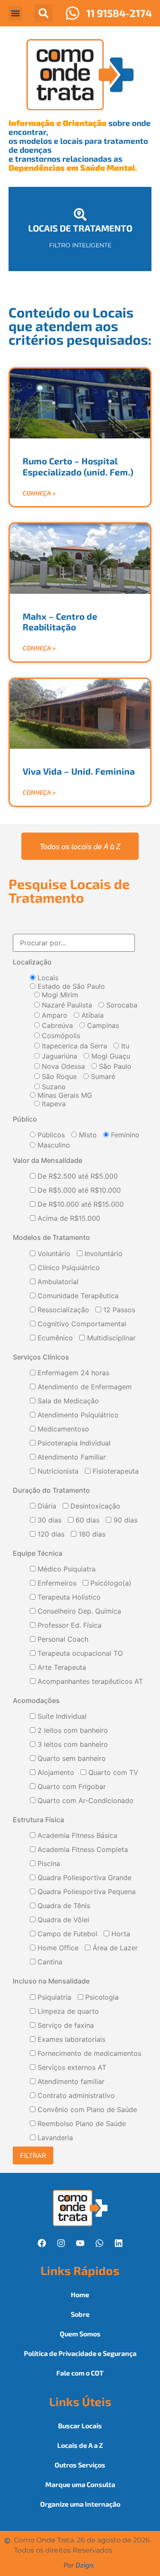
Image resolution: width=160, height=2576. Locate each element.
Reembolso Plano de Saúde (81, 2124)
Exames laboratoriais (70, 2040)
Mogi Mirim (59, 995)
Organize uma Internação (80, 2504)
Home (80, 2294)
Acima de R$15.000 (68, 1219)
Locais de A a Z (80, 2445)
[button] (15, 13)
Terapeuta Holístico (68, 1597)
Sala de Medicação (67, 1401)
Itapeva (53, 1104)
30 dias (48, 1520)
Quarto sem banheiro (71, 1759)
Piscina (48, 1864)
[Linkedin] (119, 2243)
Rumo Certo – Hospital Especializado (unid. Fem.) (78, 466)
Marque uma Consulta (80, 2484)
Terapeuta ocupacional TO (79, 1654)
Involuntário (102, 1254)
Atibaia (92, 1015)
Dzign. (85, 2565)
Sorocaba (121, 1005)
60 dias (86, 1520)
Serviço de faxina (65, 2026)
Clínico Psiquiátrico (68, 1268)
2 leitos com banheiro (72, 1731)
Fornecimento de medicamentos (88, 2054)
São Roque (58, 1076)
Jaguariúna (58, 1056)
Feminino (124, 1135)
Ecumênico (54, 1338)
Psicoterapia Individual (73, 1443)
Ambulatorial (57, 1282)
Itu (124, 1046)
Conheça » (39, 493)
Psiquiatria (53, 1998)
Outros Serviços (80, 2465)
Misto (87, 1135)
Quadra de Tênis (63, 1906)
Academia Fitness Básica (76, 1836)
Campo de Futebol (66, 1934)
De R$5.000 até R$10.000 (78, 1191)
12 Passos (118, 1310)
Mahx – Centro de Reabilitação (60, 621)
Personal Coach (62, 1640)
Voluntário (53, 1254)
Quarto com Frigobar (71, 1787)
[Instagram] (61, 2243)
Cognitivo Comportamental (81, 1324)
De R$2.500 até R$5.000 (77, 1176)
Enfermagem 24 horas (72, 1373)
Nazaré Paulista (66, 1005)
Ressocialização (62, 1310)
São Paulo (114, 1066)
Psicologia (101, 1998)
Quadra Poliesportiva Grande (83, 1878)
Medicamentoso (62, 1429)
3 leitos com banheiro (72, 1745)
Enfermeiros (56, 1583)
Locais (47, 978)
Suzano (53, 1087)
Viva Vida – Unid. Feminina (79, 771)
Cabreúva (56, 1025)
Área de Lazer (114, 1948)
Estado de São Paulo (70, 986)
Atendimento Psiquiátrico (77, 1415)
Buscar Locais (80, 2426)
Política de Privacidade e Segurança (80, 2353)
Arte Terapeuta (61, 1668)
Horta (120, 1934)
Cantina (49, 1962)
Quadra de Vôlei (62, 1920)
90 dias (124, 1520)
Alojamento (55, 1773)
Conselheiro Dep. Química (78, 1611)
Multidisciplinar (110, 1338)
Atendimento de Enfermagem (84, 1387)
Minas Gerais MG (64, 1095)
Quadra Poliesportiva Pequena (86, 1892)
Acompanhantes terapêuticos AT (89, 1682)
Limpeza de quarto (67, 2012)
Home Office (57, 1948)
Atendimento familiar (70, 2082)
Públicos (50, 1135)
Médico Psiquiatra (65, 1569)
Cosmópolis (60, 1036)
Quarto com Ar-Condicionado (84, 1801)
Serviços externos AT (71, 2068)
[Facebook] (42, 2243)
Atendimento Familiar (71, 1457)
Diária (46, 1506)
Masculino (53, 1145)
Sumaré (102, 1076)
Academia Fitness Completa (82, 1850)
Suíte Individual (61, 1717)
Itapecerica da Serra (73, 1046)
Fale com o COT (80, 2373)
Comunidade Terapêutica (77, 1296)
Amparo (54, 1015)
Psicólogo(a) (110, 1583)
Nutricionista (57, 1471)
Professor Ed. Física (68, 1626)
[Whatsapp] (99, 2243)
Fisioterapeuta (115, 1471)
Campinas (102, 1025)
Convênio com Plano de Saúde (86, 2110)
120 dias (50, 1534)
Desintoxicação (94, 1506)
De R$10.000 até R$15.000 (80, 1205)
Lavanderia (54, 2138)
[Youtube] (80, 2243)
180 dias (91, 1534)
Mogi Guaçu (110, 1056)
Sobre (80, 2314)
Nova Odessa (62, 1066)
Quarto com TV (112, 1773)
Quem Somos (80, 2334)
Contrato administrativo (75, 2096)
